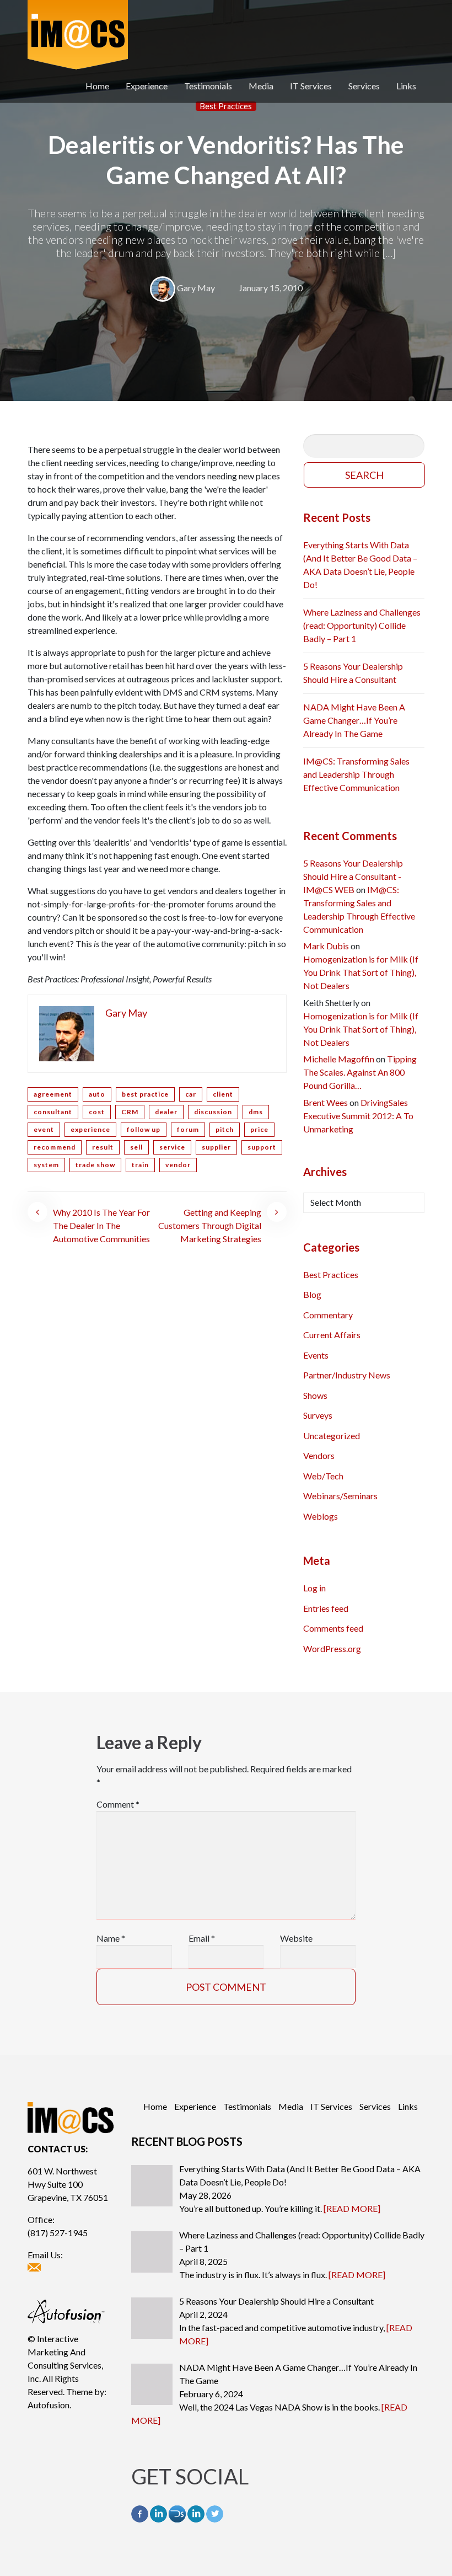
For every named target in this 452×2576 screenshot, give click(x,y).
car (191, 1094)
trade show (95, 1165)
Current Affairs (332, 1335)
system (46, 1165)
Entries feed (326, 1608)
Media (261, 86)
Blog (312, 1294)
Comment (118, 1804)
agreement (53, 1094)
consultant (53, 1112)
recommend (55, 1147)
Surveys (318, 1415)
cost (97, 1112)
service (172, 1147)
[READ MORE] (352, 2208)
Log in (314, 1588)
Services (364, 86)
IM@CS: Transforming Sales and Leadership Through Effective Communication (356, 774)
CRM (130, 1112)
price (259, 1129)
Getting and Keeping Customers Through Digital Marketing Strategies (210, 1225)
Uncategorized (332, 1436)
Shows (315, 1395)
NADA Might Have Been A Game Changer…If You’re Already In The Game (354, 720)
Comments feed (333, 1628)
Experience (147, 86)
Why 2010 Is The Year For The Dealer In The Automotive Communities (101, 1225)
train (140, 1165)
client (223, 1094)
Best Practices (226, 106)
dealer (166, 1112)
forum (188, 1129)
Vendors (319, 1455)
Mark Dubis (326, 946)
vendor (178, 1165)
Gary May (196, 288)
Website (296, 1938)
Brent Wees (325, 1102)
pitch (225, 1129)
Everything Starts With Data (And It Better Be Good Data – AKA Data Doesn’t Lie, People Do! (360, 565)
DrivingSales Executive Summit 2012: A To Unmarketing (358, 1116)
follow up (144, 1129)
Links (406, 86)
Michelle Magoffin (339, 1059)
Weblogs (321, 1516)
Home (97, 86)
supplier (216, 1147)
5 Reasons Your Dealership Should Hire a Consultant (353, 673)
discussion (213, 1112)
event (44, 1129)
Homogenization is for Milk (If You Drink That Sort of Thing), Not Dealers (361, 972)
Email (202, 1938)
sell (136, 1147)
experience (90, 1129)
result (103, 1147)
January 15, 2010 (271, 288)
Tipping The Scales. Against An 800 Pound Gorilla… (360, 1072)
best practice (145, 1094)
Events (316, 1355)
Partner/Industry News (347, 1375)
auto (97, 1094)
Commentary (328, 1315)
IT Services (311, 86)
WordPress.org (332, 1648)
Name (111, 1938)
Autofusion (49, 2405)
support (262, 1147)
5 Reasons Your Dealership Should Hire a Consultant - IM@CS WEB (353, 876)
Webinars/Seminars (340, 1496)
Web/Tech (323, 1476)
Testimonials (208, 86)
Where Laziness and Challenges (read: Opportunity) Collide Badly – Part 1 (362, 625)
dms (256, 1112)
